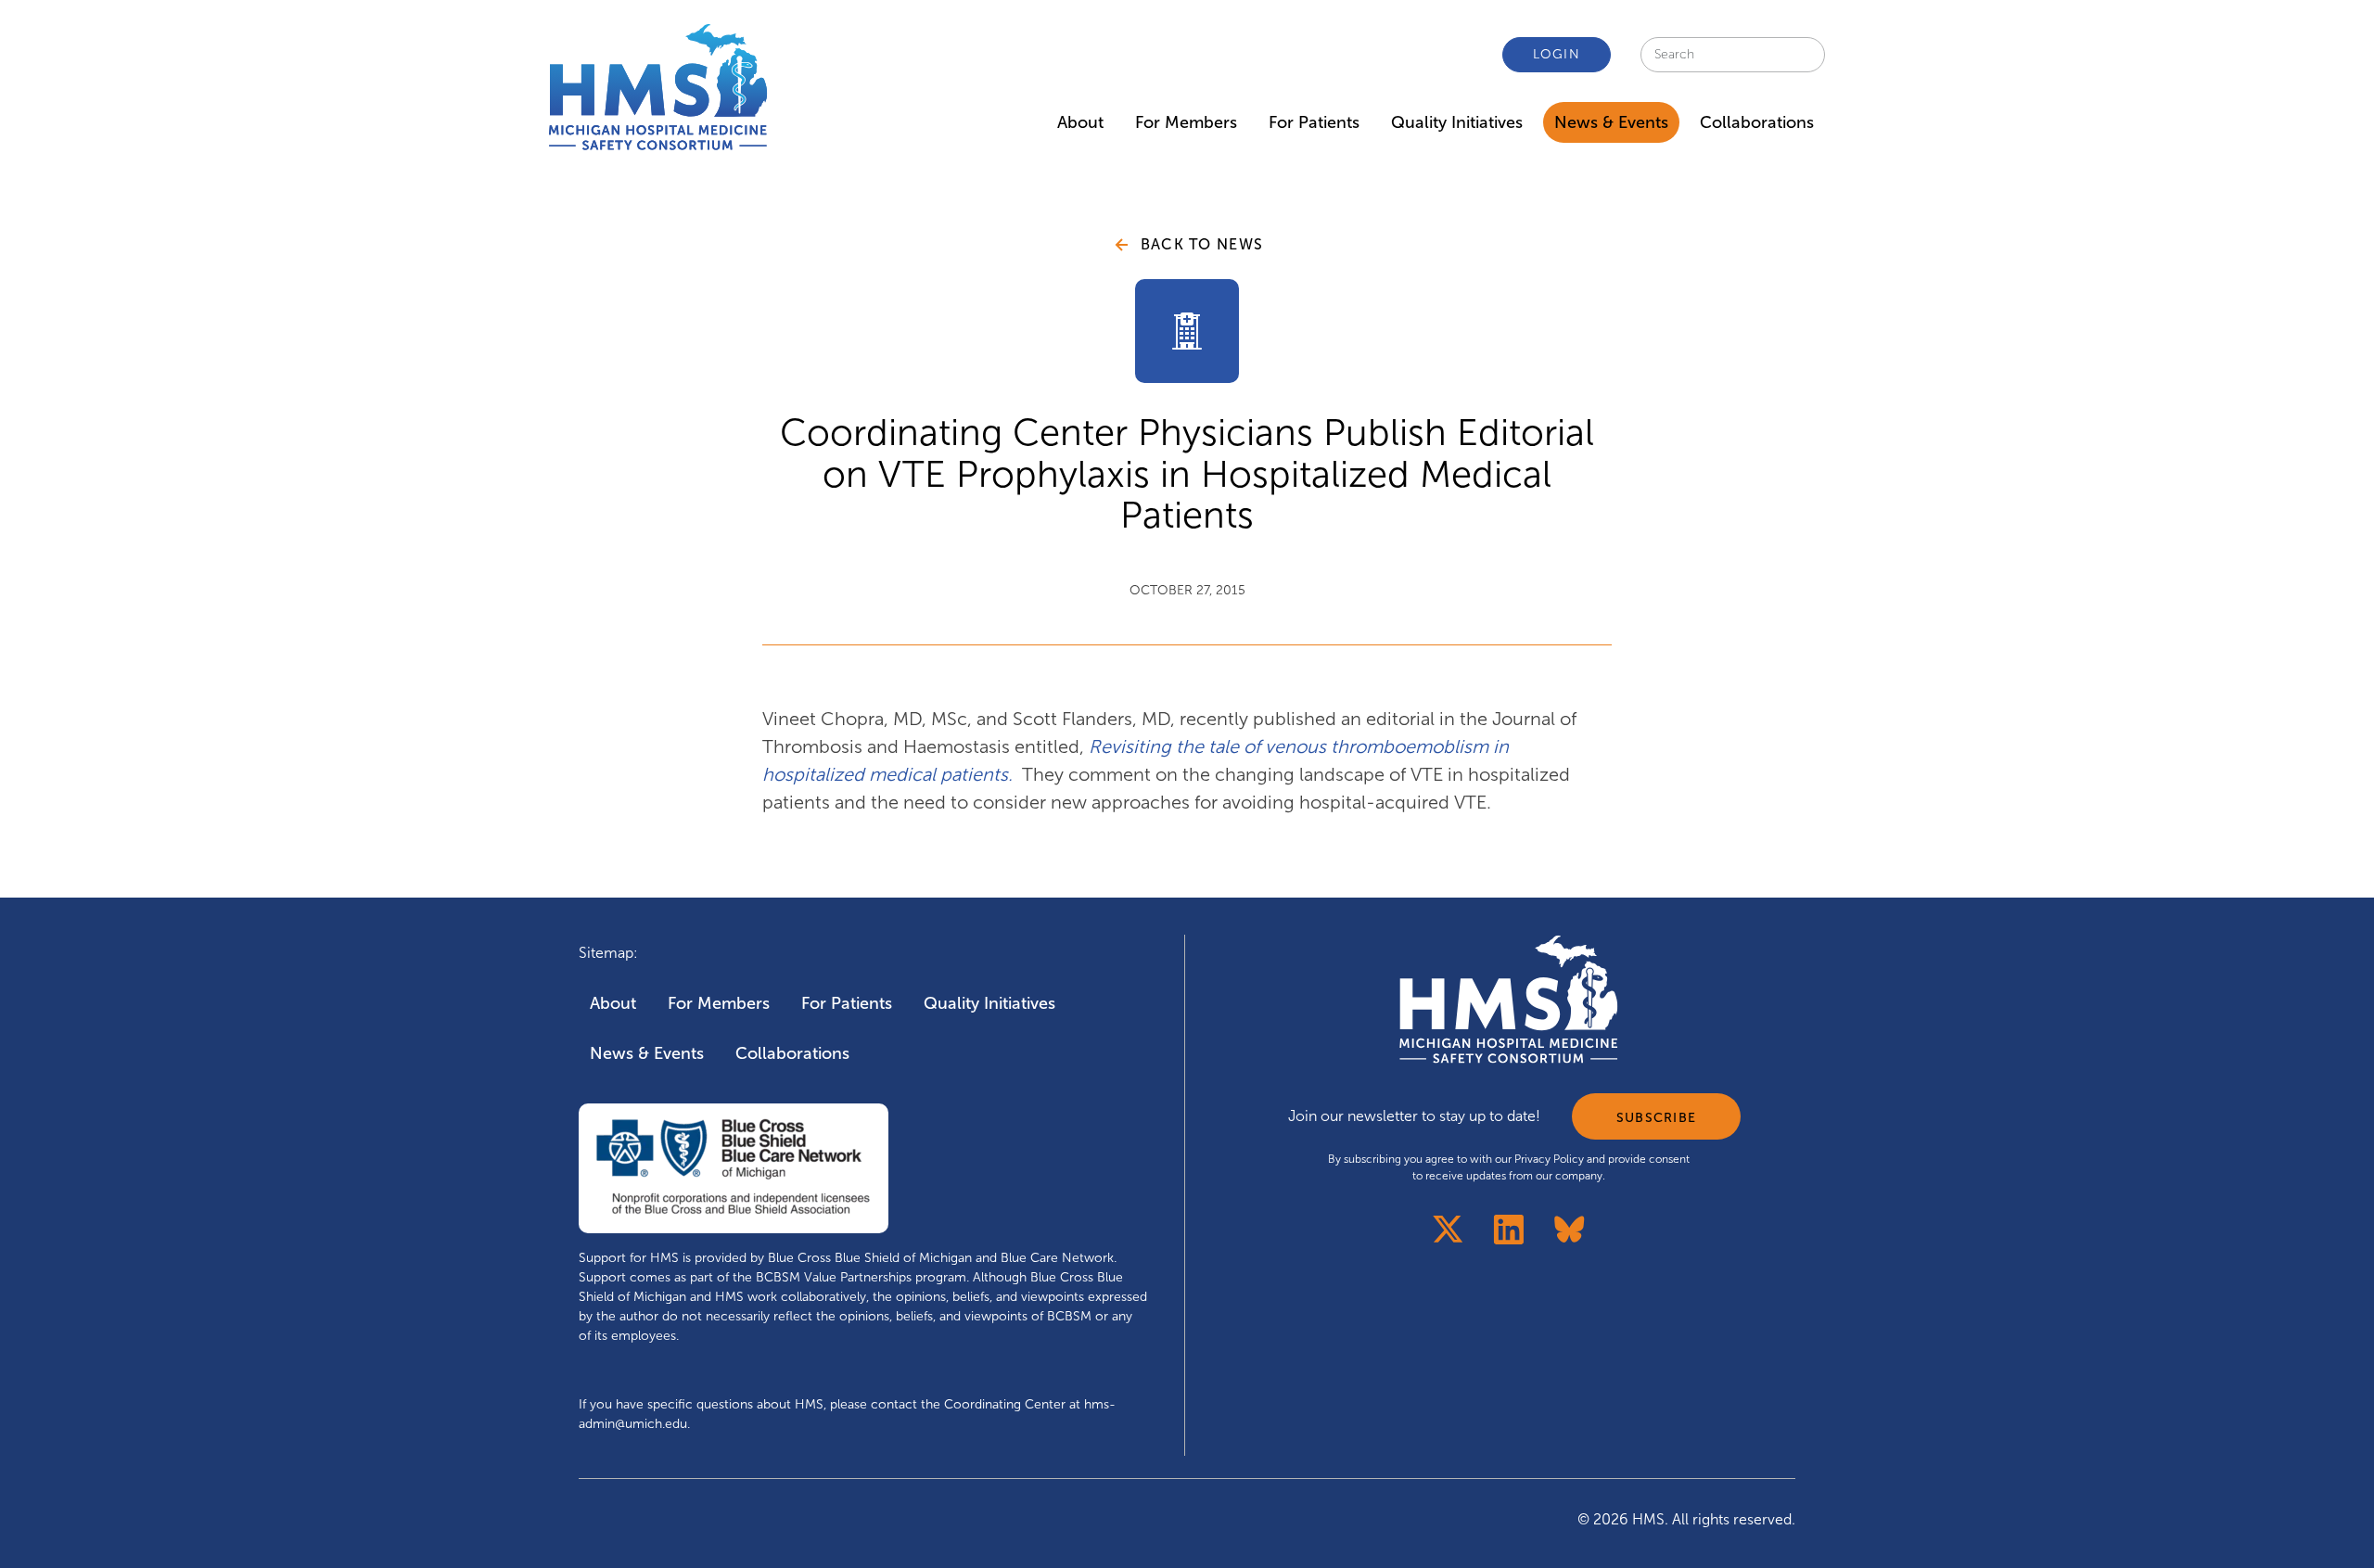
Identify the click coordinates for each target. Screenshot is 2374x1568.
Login (1557, 54)
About (1080, 122)
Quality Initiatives (1457, 122)
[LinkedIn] (1509, 1229)
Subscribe (1656, 1118)
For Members (1186, 122)
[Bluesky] (1570, 1229)
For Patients (1314, 122)
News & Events (1611, 122)
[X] (1448, 1229)
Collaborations (1757, 122)
